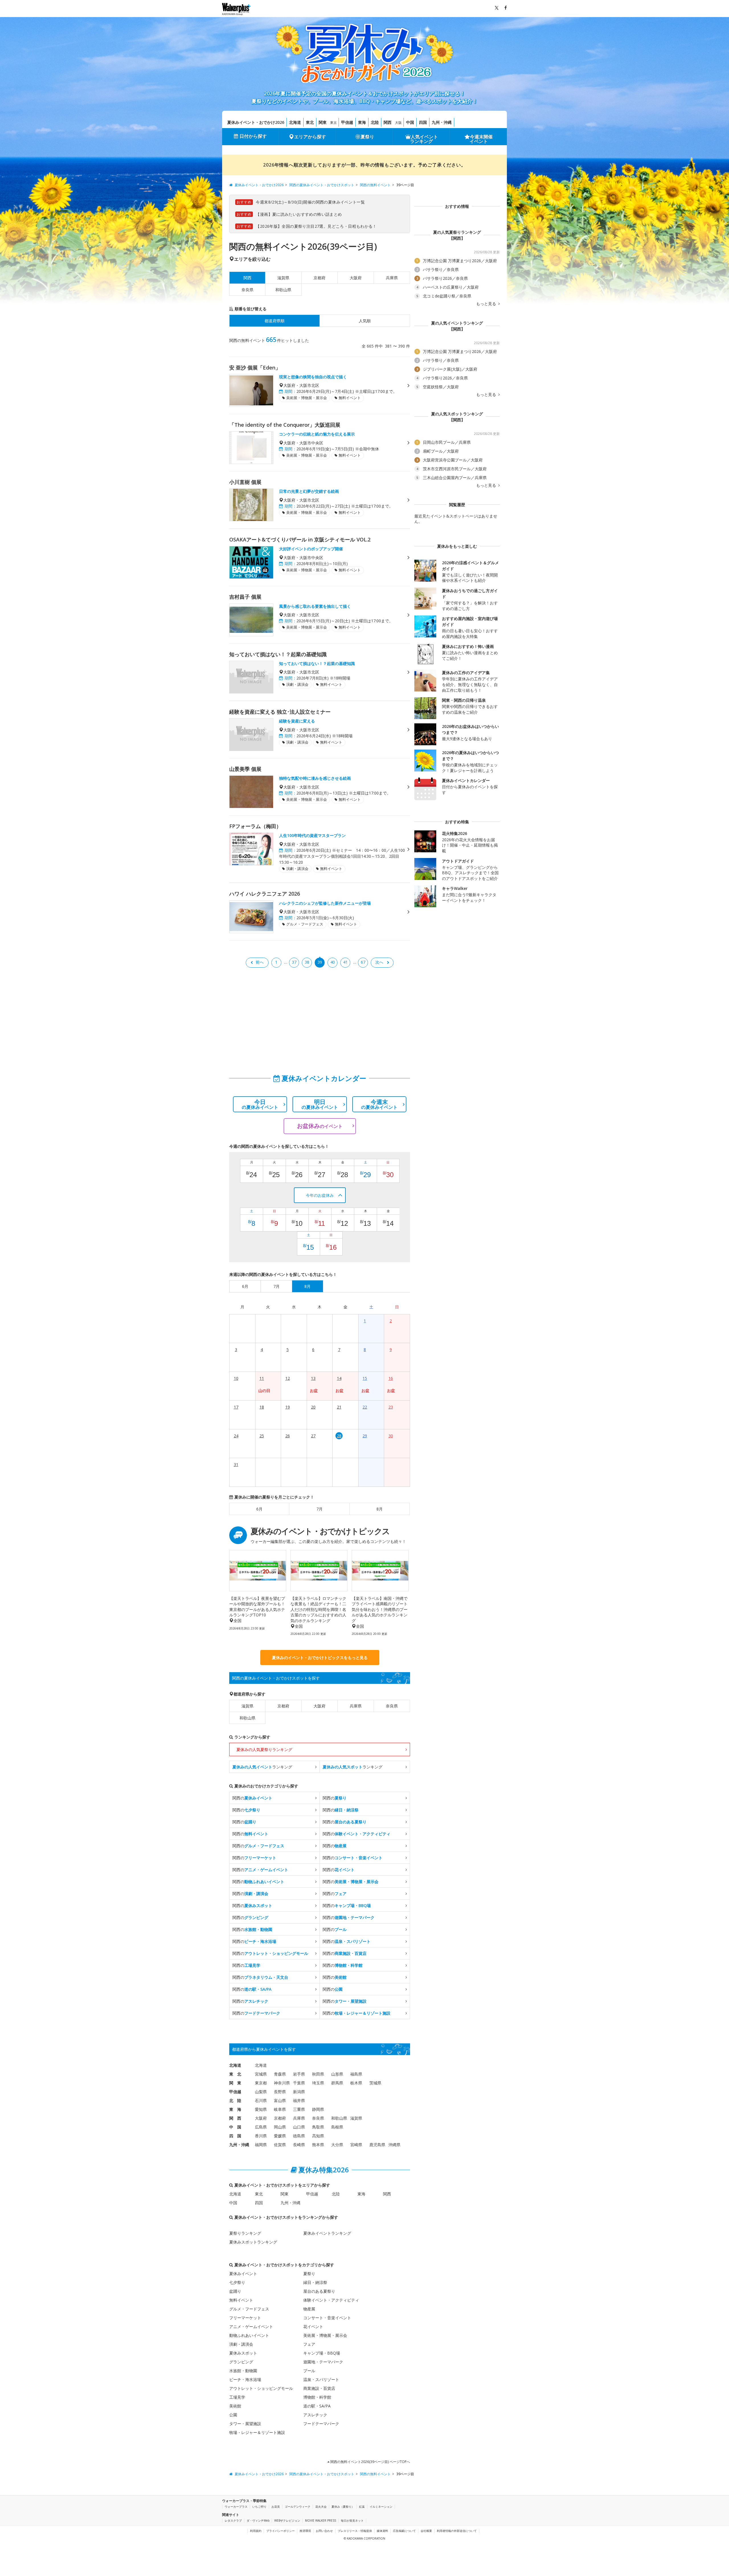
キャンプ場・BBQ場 (322, 2353)
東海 (362, 122)
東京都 (261, 2083)
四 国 (235, 2136)
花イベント (313, 2326)
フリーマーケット (245, 2318)
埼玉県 (318, 2083)
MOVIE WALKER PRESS (321, 2520)
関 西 (235, 2118)
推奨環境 (305, 2531)
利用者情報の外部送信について (457, 2531)
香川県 (261, 2136)
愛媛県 (280, 2136)
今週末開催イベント (481, 139)
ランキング (262, 1767)
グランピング (241, 2362)
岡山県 (280, 2127)
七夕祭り (237, 2282)
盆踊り (235, 2291)
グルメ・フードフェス (249, 2309)
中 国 (235, 2127)
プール (309, 2371)
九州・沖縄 (442, 122)
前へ (260, 962)
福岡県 (261, 2145)
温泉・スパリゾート (321, 2379)
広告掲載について (404, 2531)
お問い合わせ (324, 2531)
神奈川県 (282, 2083)
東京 (333, 123)
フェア (309, 2344)
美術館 (235, 2406)
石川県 (261, 2100)
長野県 (280, 2092)
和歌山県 (283, 290)
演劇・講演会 (241, 2344)
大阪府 (356, 278)
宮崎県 (356, 2145)
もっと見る (487, 304)
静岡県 (318, 2109)
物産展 (309, 2309)
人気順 (365, 321)
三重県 (299, 2109)
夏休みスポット (243, 2353)
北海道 (295, 122)
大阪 (398, 123)
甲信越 (347, 122)
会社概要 (426, 2531)
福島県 (356, 2074)
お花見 (276, 2507)
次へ (379, 962)
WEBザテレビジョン (287, 2520)
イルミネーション (381, 2507)
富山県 (280, 2100)
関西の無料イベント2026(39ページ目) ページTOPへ (370, 2462)
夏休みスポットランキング (253, 2242)
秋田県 (318, 2074)
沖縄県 (394, 2145)
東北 (310, 122)
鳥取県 (318, 2127)
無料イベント (241, 2300)
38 (307, 962)
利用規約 (256, 2531)
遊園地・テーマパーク (323, 2362)
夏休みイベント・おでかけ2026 (256, 122)
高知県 (318, 2136)
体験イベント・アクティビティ (331, 2300)
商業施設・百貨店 (319, 2388)
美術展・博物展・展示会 (325, 2335)
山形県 (337, 2074)
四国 (423, 122)
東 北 (235, 2074)
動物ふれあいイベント (249, 2335)
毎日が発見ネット (352, 2520)
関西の (252, 1798)
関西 (388, 122)
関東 (323, 122)
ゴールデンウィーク (298, 2507)
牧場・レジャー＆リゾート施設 (257, 2432)
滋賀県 (283, 278)
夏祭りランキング (245, 2233)
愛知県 (261, 2109)
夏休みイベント (243, 2274)
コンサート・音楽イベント (327, 2318)
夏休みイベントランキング (327, 2233)
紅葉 (362, 2507)
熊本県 (318, 2145)
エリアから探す (310, 137)
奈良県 (247, 290)
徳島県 (299, 2136)
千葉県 (299, 2083)
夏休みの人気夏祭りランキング (264, 1749)
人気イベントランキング (424, 139)
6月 (259, 1509)
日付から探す (253, 136)
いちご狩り (259, 2507)
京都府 (320, 278)
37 (294, 962)
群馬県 (337, 2083)
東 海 (235, 2109)
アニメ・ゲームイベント (251, 2326)
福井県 (299, 2100)
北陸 (375, 122)
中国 (410, 122)
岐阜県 (280, 2109)
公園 (233, 2415)
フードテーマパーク (321, 2424)
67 (363, 962)
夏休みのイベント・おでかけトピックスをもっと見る (320, 1658)
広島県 (261, 2127)
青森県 (280, 2074)
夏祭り (367, 137)
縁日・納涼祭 (315, 2282)
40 (333, 962)
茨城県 (375, 2083)
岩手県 (299, 2074)
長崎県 (299, 2145)
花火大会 (321, 2507)
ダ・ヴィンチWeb (258, 2520)
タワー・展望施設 (245, 2424)
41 (345, 962)
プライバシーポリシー (280, 2531)
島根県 (337, 2127)
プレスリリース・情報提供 (355, 2531)
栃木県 (356, 2083)
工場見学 (237, 2397)
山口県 (299, 2127)
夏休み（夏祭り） (343, 2507)
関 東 (235, 2083)
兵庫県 (392, 278)
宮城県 (261, 2074)
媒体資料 (382, 2531)
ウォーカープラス (236, 2507)
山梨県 (261, 2092)
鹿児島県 (377, 2145)
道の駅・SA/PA (317, 2406)
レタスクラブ (233, 2520)
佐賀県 (280, 2145)
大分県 (337, 2145)
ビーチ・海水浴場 (245, 2379)
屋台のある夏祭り (319, 2291)
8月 (380, 1509)
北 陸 (235, 2100)
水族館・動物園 (243, 2371)
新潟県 (299, 2092)
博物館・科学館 (317, 2397)
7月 (320, 1509)
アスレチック (315, 2415)
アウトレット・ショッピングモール (261, 2388)
